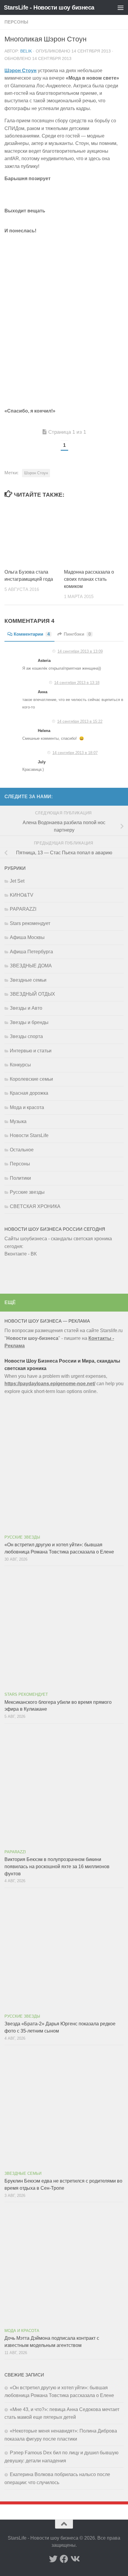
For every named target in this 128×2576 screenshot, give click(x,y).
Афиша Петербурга (31, 952)
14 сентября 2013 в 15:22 (80, 721)
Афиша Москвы (27, 937)
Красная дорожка (29, 1093)
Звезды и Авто (26, 1008)
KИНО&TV (22, 895)
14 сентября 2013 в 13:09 (80, 651)
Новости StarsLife (29, 1135)
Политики (20, 1178)
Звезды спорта (26, 1036)
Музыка (18, 1121)
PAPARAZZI (23, 909)
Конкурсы (20, 1065)
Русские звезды (27, 1192)
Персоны (16, 22)
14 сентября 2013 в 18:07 (75, 753)
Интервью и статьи (31, 1051)
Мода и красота (27, 1107)
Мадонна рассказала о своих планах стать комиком (89, 579)
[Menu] (121, 7)
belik (26, 51)
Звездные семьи (28, 980)
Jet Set (17, 881)
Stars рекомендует (30, 923)
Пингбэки (77, 634)
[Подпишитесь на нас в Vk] (75, 2559)
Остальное (22, 1150)
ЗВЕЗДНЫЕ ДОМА (31, 966)
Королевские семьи (31, 1079)
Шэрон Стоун (36, 473)
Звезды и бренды (29, 1022)
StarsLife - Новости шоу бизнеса (49, 7)
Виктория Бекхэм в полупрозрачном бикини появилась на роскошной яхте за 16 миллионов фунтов (57, 1867)
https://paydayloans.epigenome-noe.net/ (50, 1384)
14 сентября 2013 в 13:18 (77, 683)
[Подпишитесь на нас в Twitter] (53, 2559)
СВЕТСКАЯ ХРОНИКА (35, 1206)
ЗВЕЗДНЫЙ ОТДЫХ (32, 994)
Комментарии (32, 634)
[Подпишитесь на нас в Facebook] (64, 2559)
